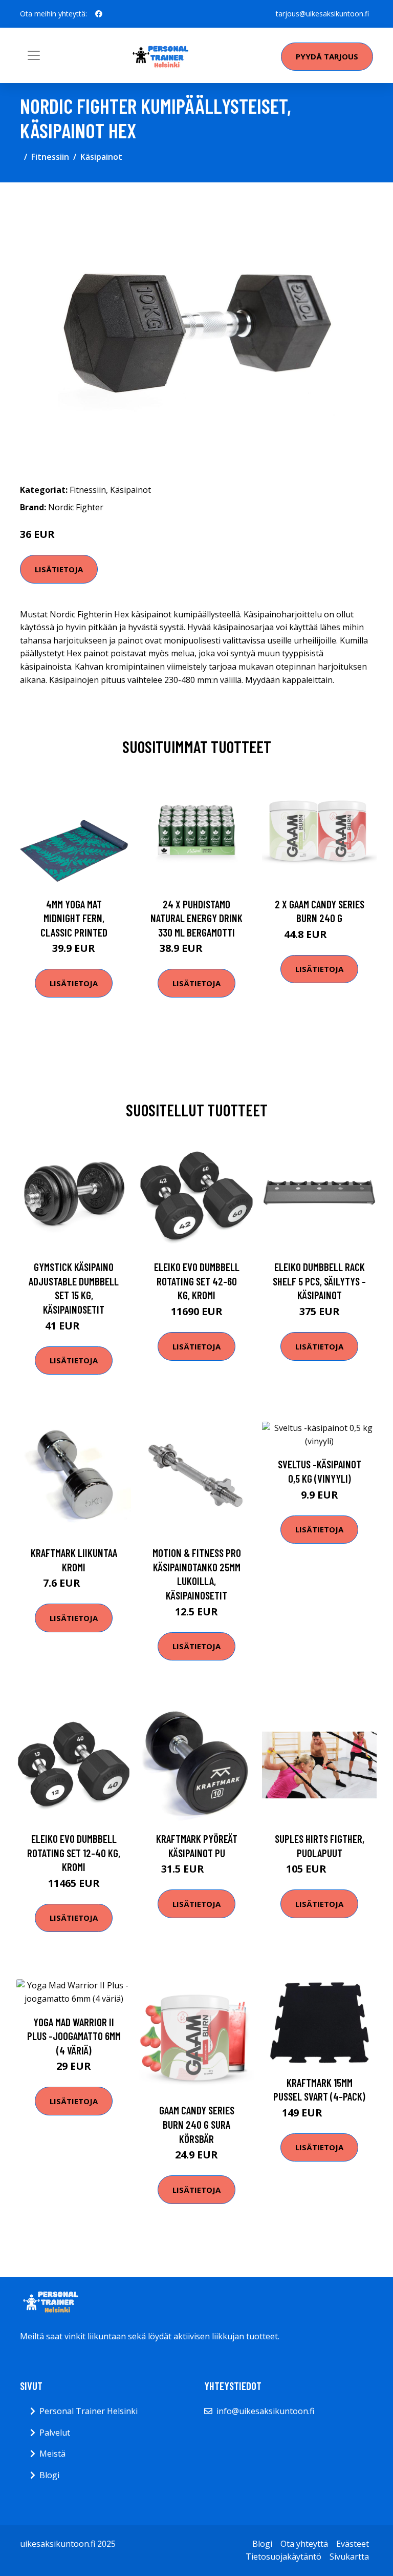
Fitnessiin (50, 157)
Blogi (49, 2475)
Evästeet (353, 2544)
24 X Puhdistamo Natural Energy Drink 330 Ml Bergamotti (196, 918)
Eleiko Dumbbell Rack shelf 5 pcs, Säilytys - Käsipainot (319, 1281)
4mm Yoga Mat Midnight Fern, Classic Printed (74, 918)
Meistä (52, 2454)
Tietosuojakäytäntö (283, 2557)
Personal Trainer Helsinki (89, 2411)
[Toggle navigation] (34, 55)
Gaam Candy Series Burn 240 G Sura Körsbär (197, 2124)
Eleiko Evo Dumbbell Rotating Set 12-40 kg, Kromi (74, 1853)
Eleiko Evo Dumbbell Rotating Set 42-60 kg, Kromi (197, 1281)
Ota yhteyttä (304, 2544)
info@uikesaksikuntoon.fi (265, 2411)
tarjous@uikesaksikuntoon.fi (322, 14)
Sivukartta (349, 2557)
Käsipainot (101, 157)
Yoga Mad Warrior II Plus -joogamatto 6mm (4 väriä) (74, 2036)
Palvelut (55, 2433)
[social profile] (99, 14)
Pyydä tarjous (327, 56)
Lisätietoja (59, 569)
